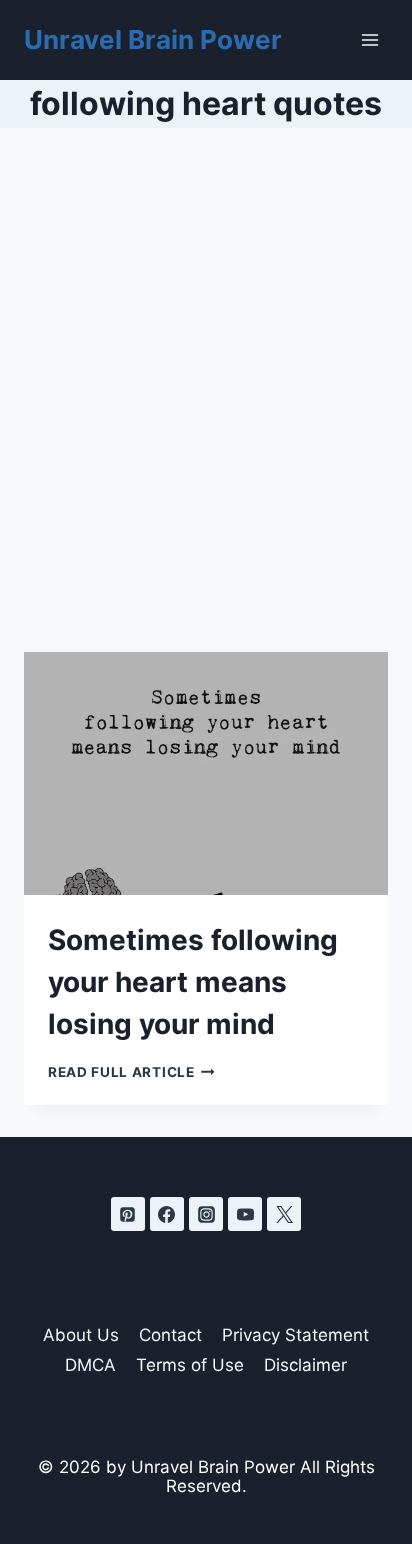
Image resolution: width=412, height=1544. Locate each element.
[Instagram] (206, 1214)
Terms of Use (190, 1365)
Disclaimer (305, 1365)
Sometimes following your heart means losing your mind (193, 982)
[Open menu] (369, 39)
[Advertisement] (206, 414)
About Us (81, 1335)
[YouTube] (245, 1214)
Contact (170, 1335)
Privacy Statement (295, 1335)
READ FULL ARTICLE (131, 1072)
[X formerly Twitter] (284, 1214)
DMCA (90, 1365)
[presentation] (206, 773)
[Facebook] (167, 1214)
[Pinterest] (128, 1214)
